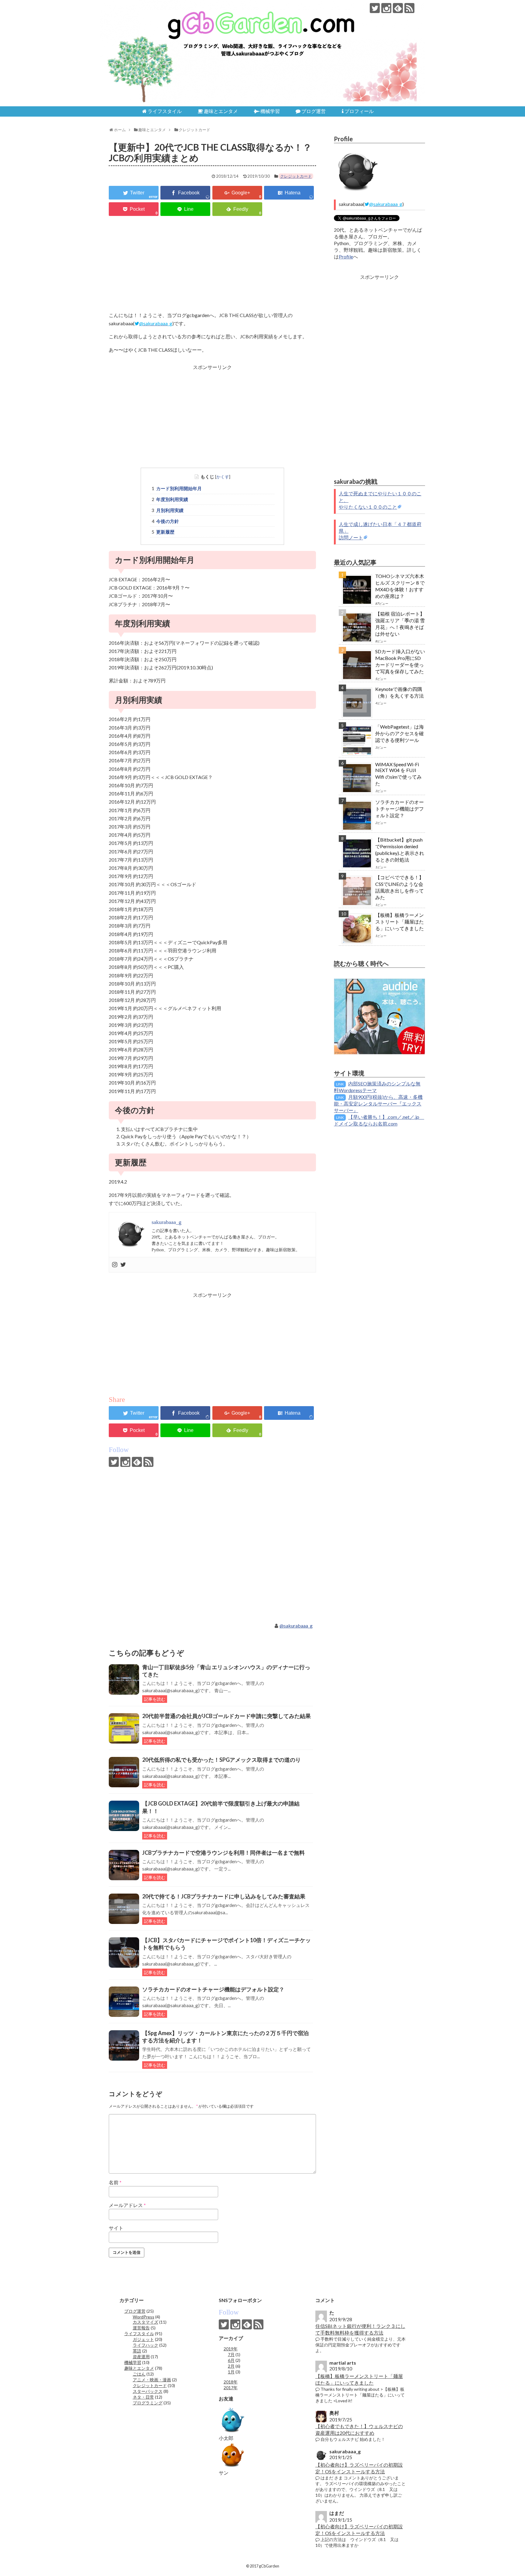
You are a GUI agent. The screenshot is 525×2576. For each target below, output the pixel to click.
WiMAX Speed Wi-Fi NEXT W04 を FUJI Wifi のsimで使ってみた (398, 774)
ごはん (139, 2374)
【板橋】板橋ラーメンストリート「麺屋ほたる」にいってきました (400, 922)
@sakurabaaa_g (296, 1626)
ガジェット (143, 2339)
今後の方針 (168, 521)
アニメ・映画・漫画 (152, 2380)
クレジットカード (296, 176)
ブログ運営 (135, 2311)
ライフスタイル (139, 2333)
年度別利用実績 (172, 499)
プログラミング (148, 2403)
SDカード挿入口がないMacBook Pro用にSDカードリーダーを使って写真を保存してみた (400, 661)
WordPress (144, 2317)
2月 (231, 2366)
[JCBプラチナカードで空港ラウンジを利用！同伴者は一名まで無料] (124, 1865)
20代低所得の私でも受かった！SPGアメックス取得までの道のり (221, 1760)
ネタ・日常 (143, 2397)
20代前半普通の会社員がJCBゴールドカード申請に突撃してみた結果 (226, 1716)
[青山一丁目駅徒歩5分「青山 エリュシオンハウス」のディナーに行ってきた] (124, 1679)
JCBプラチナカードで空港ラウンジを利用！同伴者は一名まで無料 (223, 1853)
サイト (116, 2228)
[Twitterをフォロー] (375, 8)
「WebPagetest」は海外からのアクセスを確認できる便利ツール (400, 733)
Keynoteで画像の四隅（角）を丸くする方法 (400, 692)
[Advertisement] (212, 264)
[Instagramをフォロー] (386, 8)
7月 (231, 2354)
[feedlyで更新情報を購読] (398, 8)
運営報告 (141, 2328)
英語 (137, 2351)
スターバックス (148, 2391)
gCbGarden (134, 9)
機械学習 (133, 2362)
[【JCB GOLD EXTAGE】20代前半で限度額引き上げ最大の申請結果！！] (124, 1816)
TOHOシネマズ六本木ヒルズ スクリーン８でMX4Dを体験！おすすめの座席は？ (400, 586)
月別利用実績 (170, 510)
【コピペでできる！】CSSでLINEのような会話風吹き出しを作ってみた (400, 887)
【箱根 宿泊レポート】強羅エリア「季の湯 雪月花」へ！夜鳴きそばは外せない (400, 624)
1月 (231, 2372)
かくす (223, 477)
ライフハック (146, 2345)
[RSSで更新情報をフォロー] (409, 8)
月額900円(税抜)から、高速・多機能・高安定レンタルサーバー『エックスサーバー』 (378, 1104)
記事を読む (155, 1699)
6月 (231, 2360)
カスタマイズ (146, 2322)
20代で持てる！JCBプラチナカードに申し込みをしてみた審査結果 (224, 1896)
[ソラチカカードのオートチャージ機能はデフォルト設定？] (124, 2002)
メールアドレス (127, 2205)
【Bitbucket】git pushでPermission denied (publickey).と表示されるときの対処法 (400, 850)
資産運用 (141, 2357)
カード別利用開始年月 (179, 488)
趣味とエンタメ (139, 2368)
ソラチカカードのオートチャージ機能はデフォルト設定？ (213, 1989)
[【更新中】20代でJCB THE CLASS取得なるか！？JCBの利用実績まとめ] (289, 193)
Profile (346, 256)
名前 (115, 2182)
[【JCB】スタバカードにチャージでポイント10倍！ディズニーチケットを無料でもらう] (124, 1952)
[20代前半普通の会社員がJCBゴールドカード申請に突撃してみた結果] (124, 1728)
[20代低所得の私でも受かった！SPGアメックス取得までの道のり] (124, 1772)
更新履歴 (165, 532)
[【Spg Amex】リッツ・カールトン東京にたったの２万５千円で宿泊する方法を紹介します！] (124, 2045)
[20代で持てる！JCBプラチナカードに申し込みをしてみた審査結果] (124, 1909)
